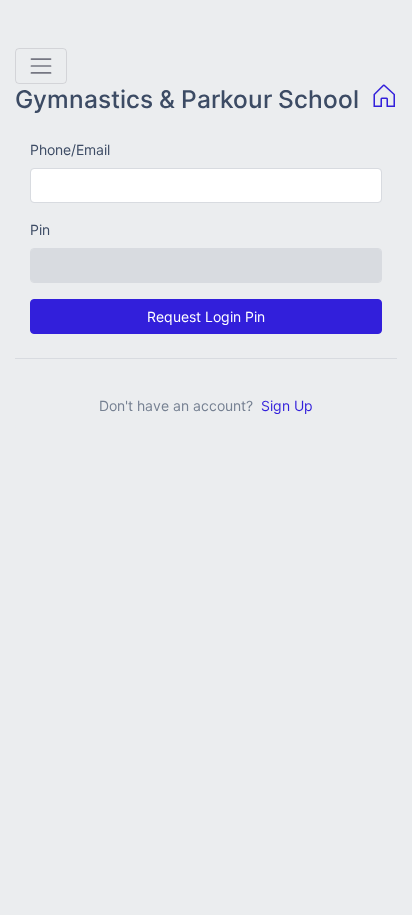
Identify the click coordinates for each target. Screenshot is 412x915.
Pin (40, 229)
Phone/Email (70, 149)
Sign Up (287, 405)
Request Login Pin (206, 316)
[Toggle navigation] (41, 66)
